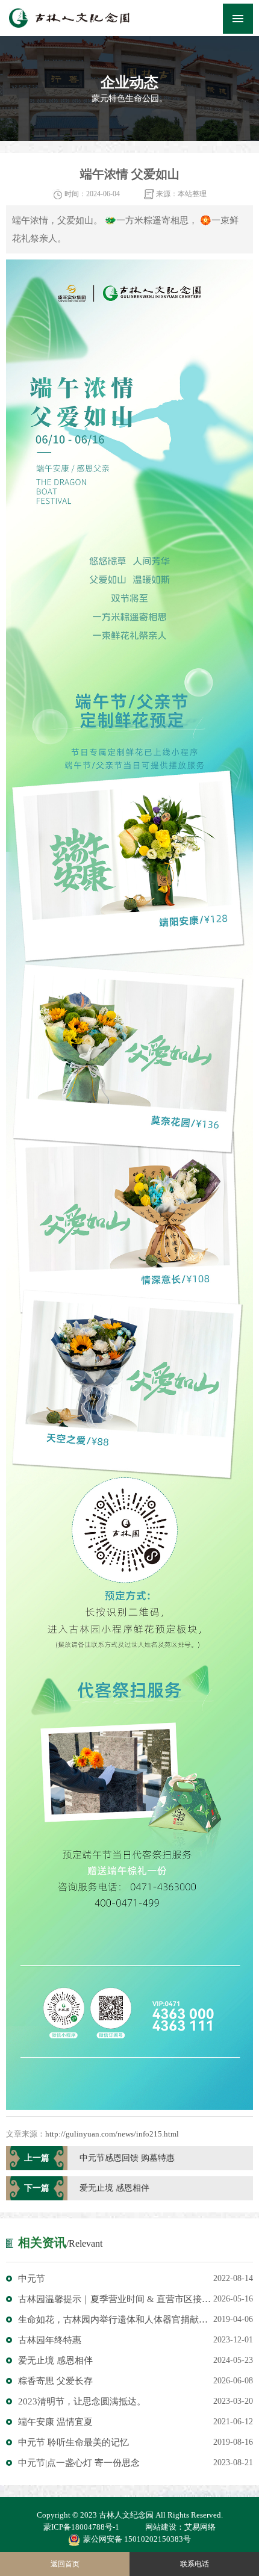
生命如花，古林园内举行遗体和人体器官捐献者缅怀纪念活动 (136, 2320)
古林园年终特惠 (136, 2340)
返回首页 (65, 2564)
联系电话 (195, 2564)
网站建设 (161, 2527)
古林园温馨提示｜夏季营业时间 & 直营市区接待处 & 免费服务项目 (136, 2299)
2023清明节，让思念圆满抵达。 (136, 2401)
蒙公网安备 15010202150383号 (137, 2539)
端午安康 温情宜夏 (136, 2422)
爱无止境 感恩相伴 (136, 2360)
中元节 (136, 2279)
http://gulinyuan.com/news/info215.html (112, 2134)
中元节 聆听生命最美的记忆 (136, 2442)
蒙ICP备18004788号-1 (81, 2527)
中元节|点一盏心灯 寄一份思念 (136, 2463)
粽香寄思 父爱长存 (136, 2381)
